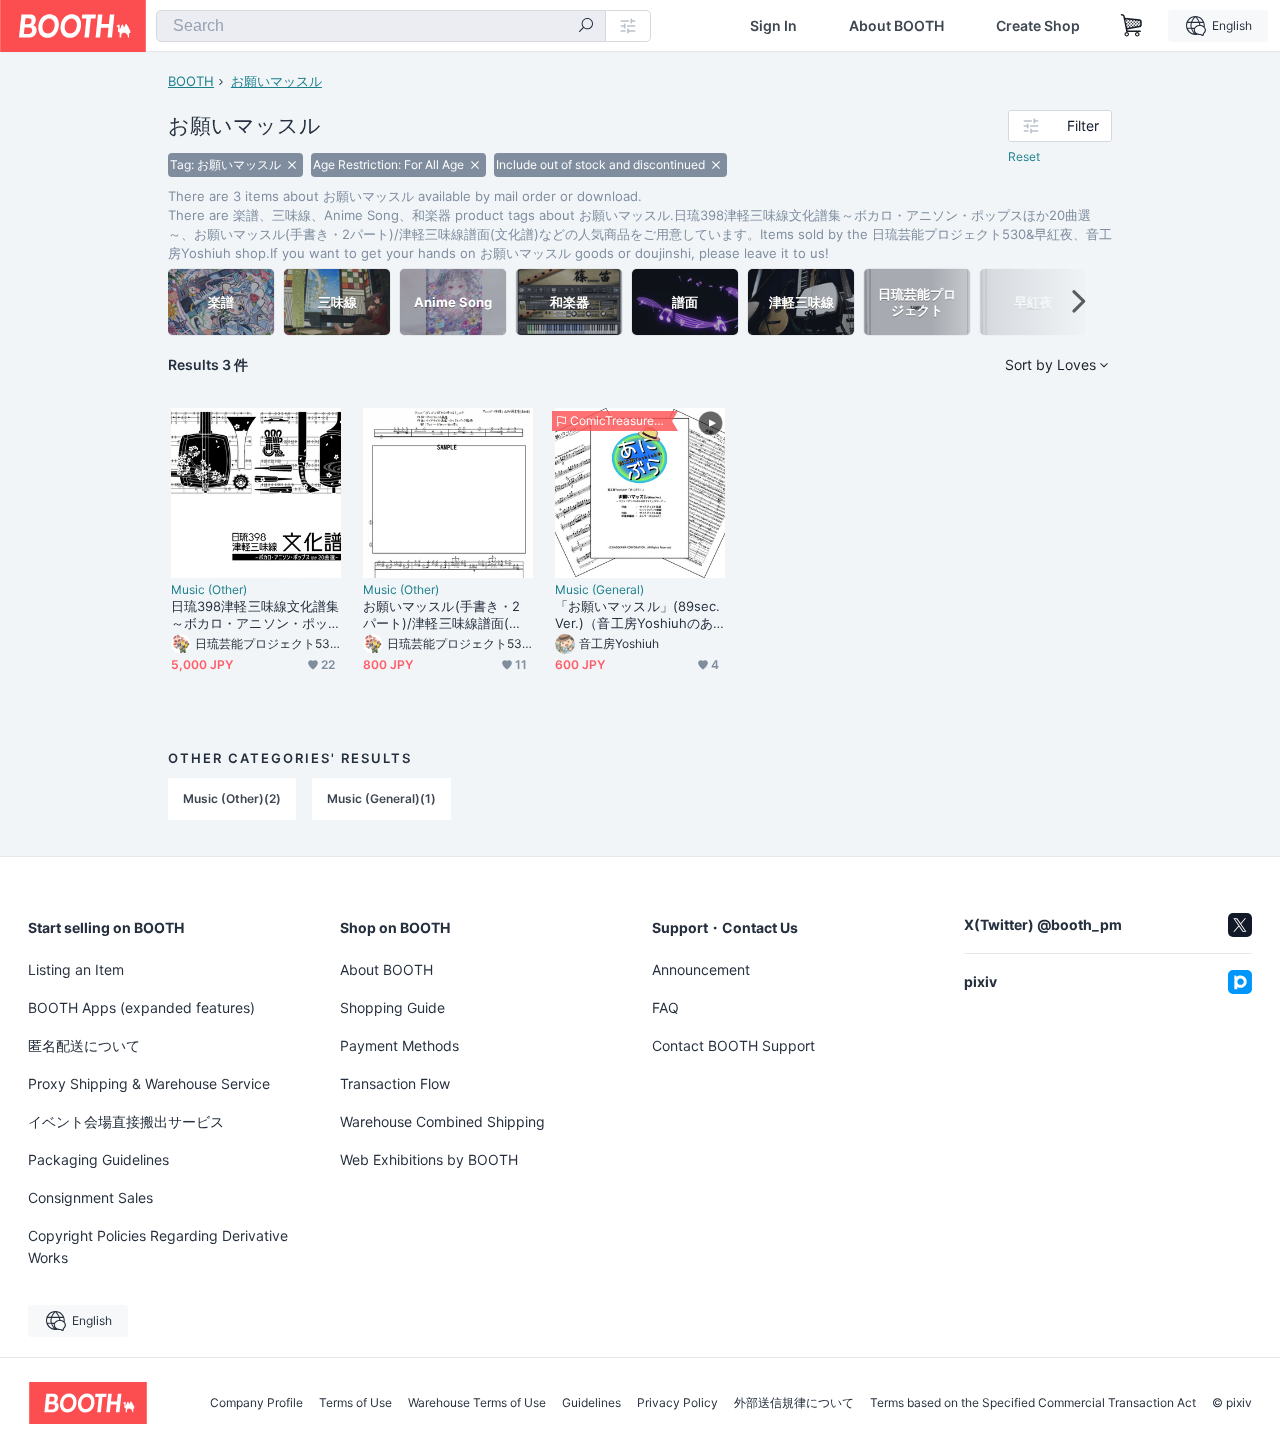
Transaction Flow (395, 1083)
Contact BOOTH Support (733, 1045)
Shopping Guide (392, 1007)
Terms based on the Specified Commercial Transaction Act (1033, 1403)
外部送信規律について (794, 1403)
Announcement (701, 969)
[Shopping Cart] (1132, 26)
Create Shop (1038, 26)
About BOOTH (896, 26)
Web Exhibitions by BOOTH (429, 1159)
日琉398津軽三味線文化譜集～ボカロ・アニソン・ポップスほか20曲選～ (255, 615)
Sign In (773, 26)
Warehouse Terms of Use (477, 1403)
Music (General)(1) (381, 798)
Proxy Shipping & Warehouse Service (149, 1083)
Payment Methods (399, 1045)
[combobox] (381, 26)
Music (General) (599, 590)
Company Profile (256, 1403)
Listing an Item (76, 969)
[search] (586, 27)
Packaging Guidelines (98, 1159)
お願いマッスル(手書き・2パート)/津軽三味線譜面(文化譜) (442, 615)
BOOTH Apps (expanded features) (141, 1007)
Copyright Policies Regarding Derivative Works (158, 1246)
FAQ (665, 1007)
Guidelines (591, 1403)
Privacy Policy (677, 1403)
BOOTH (191, 81)
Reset (1024, 156)
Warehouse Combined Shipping (442, 1121)
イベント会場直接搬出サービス (126, 1121)
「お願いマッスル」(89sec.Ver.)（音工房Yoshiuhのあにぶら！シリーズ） (637, 615)
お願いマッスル (276, 81)
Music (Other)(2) (232, 798)
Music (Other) (209, 590)
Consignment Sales (90, 1197)
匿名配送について (84, 1045)
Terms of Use (355, 1403)
